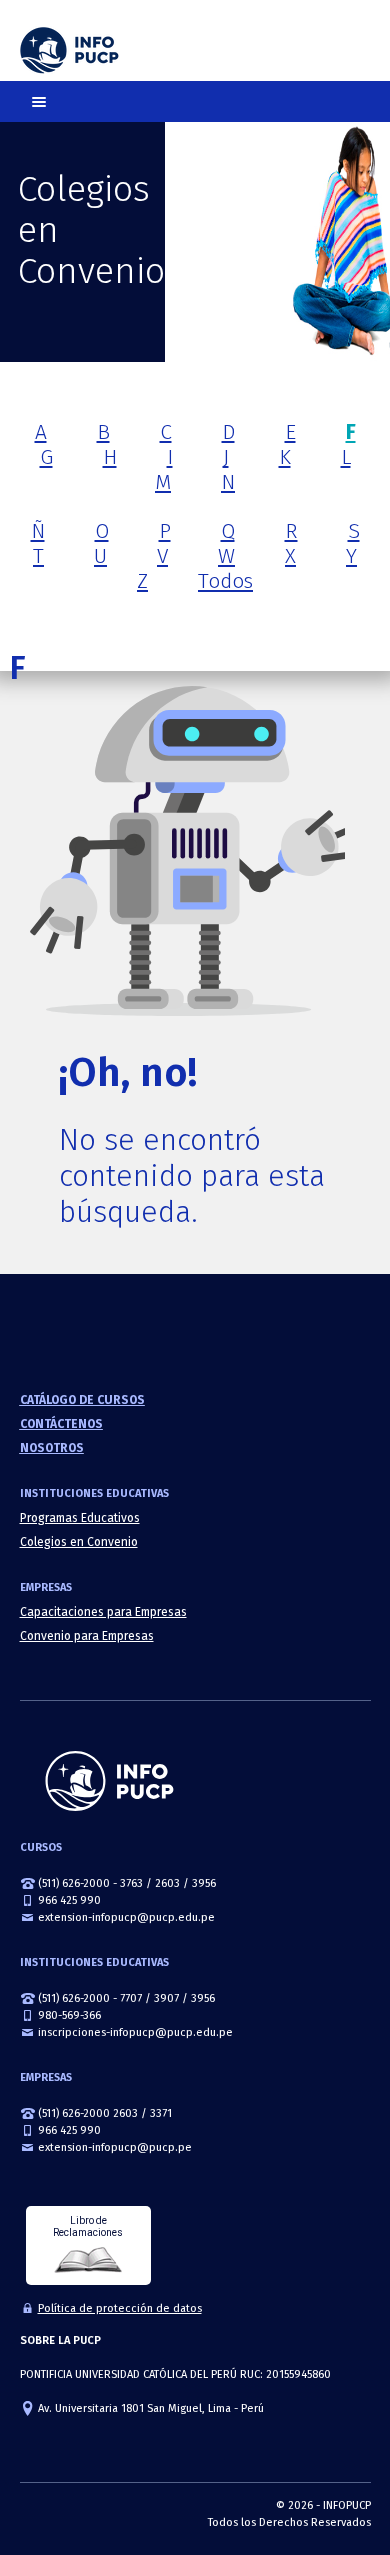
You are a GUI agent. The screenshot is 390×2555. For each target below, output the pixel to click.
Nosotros (52, 1448)
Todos (225, 581)
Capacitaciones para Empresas (103, 1612)
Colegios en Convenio (79, 1542)
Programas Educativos (80, 1518)
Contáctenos (61, 1424)
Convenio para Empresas (87, 1636)
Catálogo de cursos (82, 1400)
